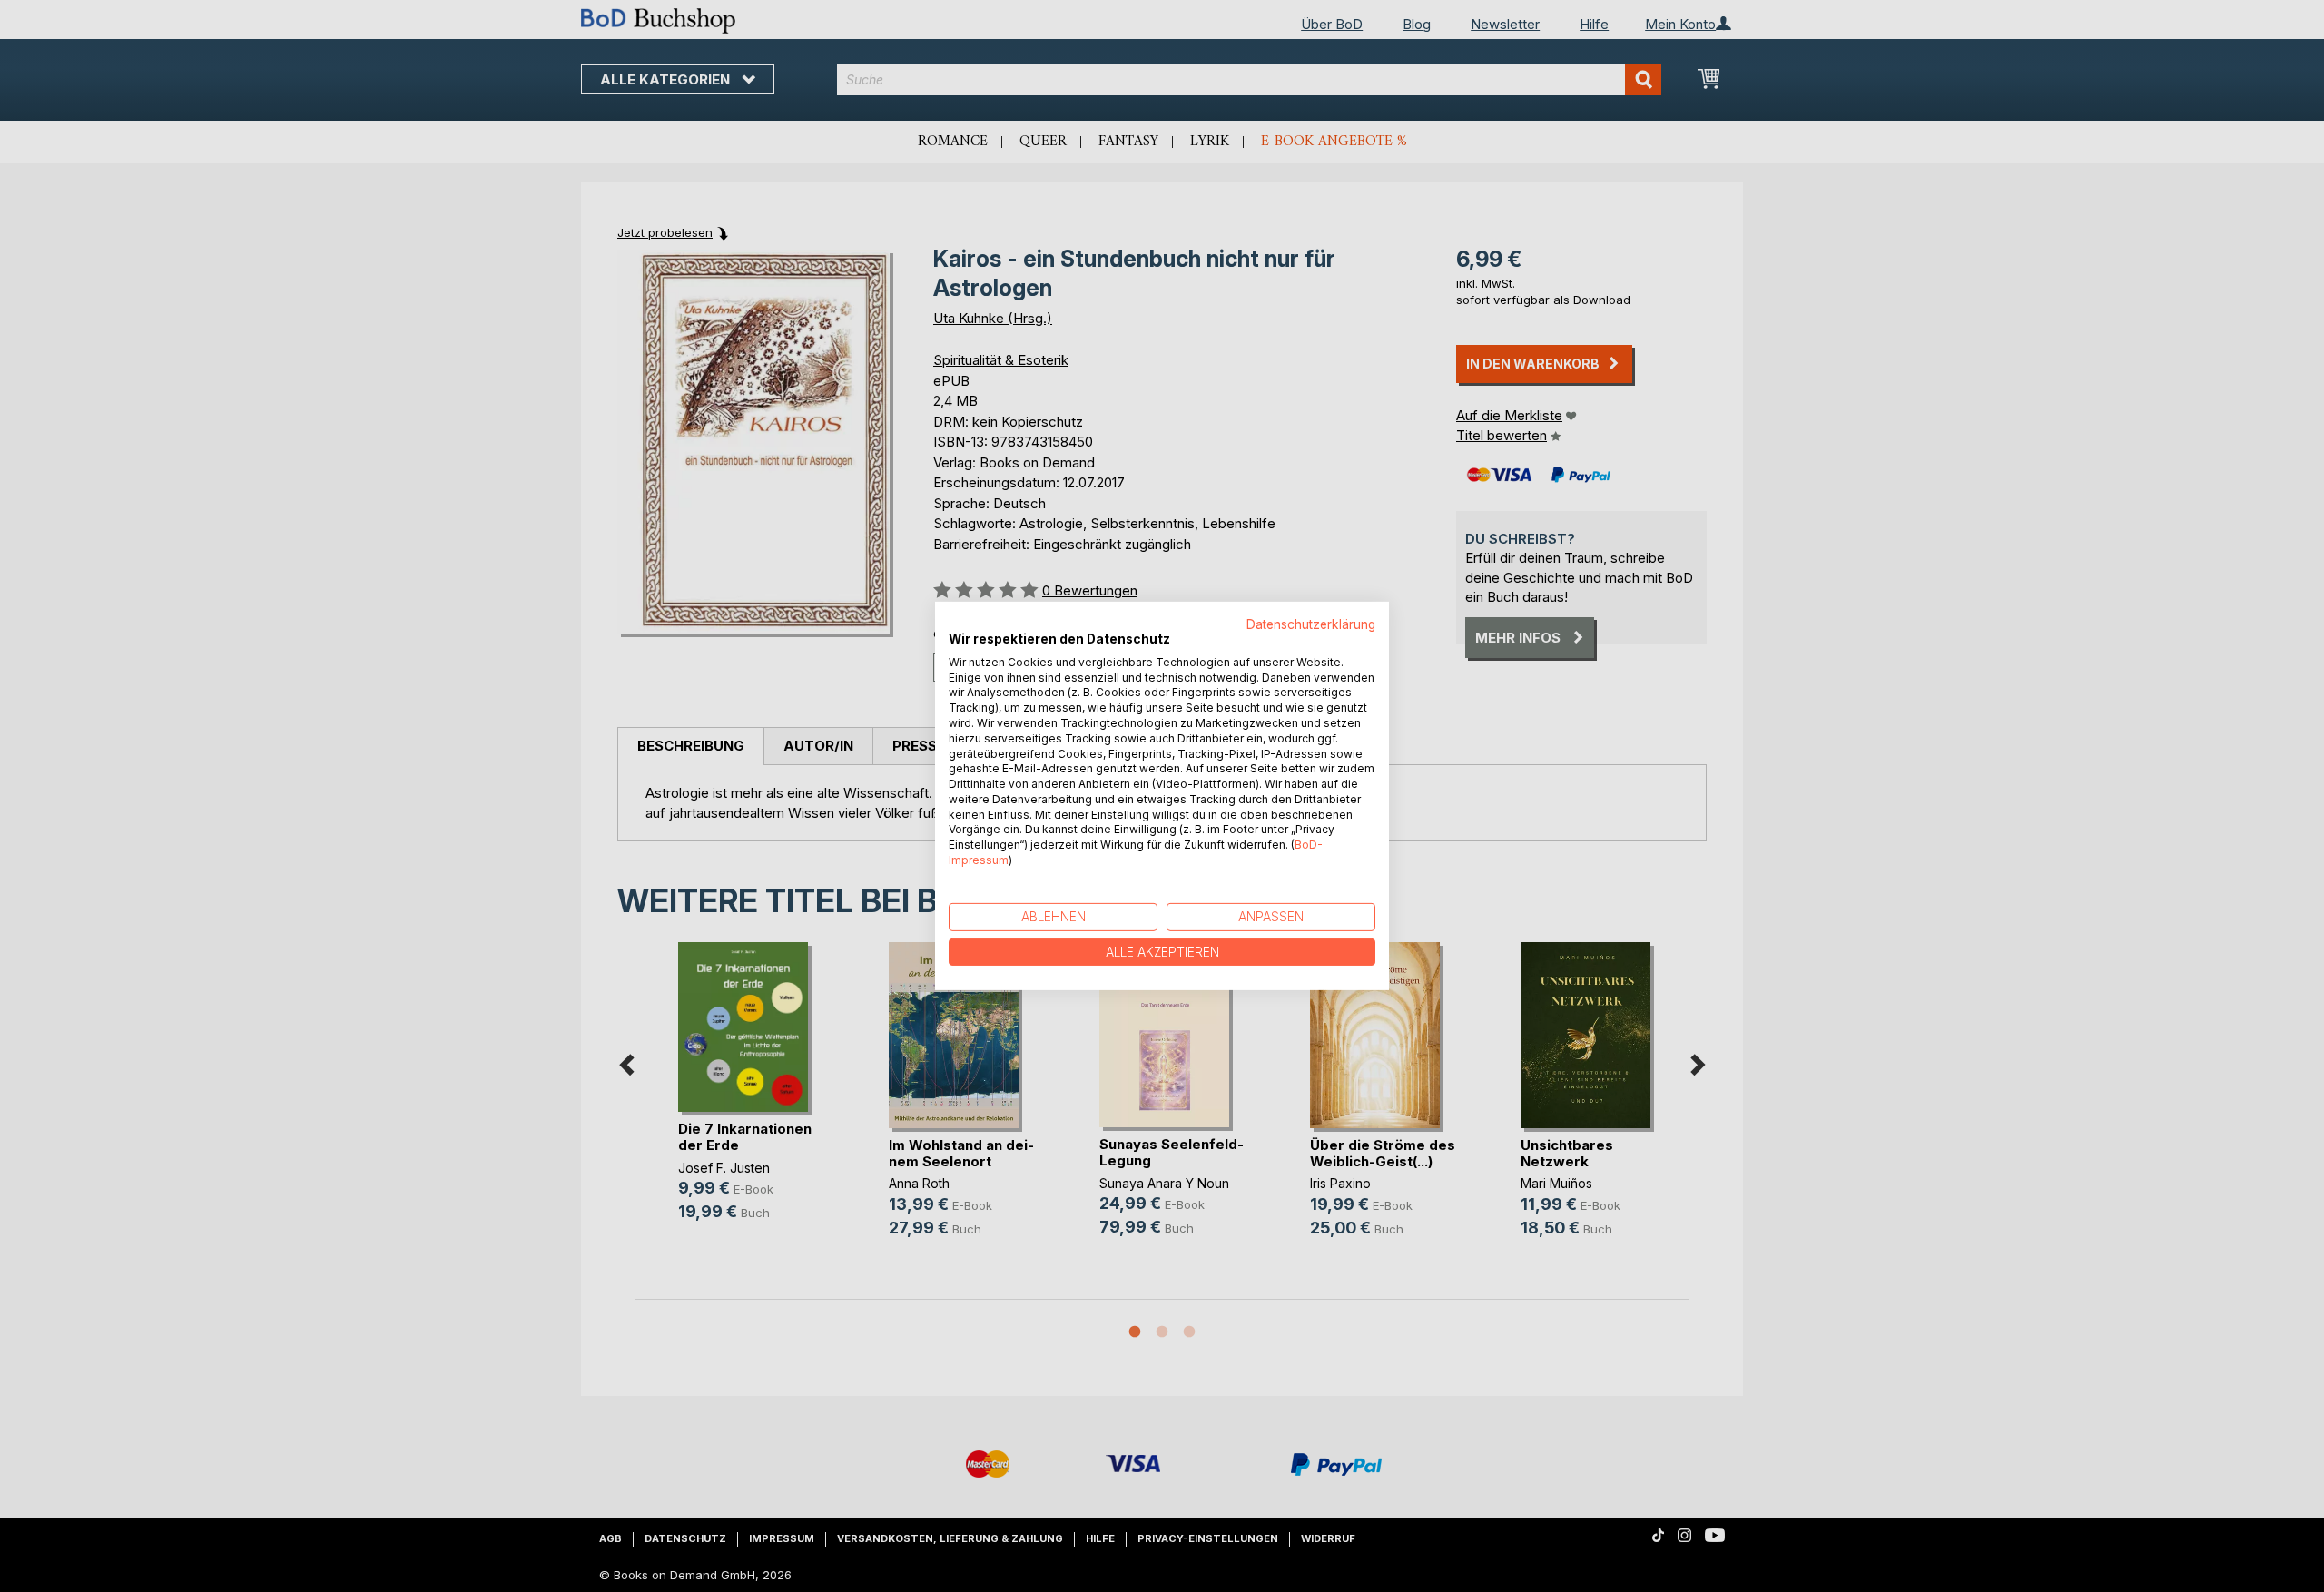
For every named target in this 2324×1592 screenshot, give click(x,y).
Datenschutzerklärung (1311, 624)
